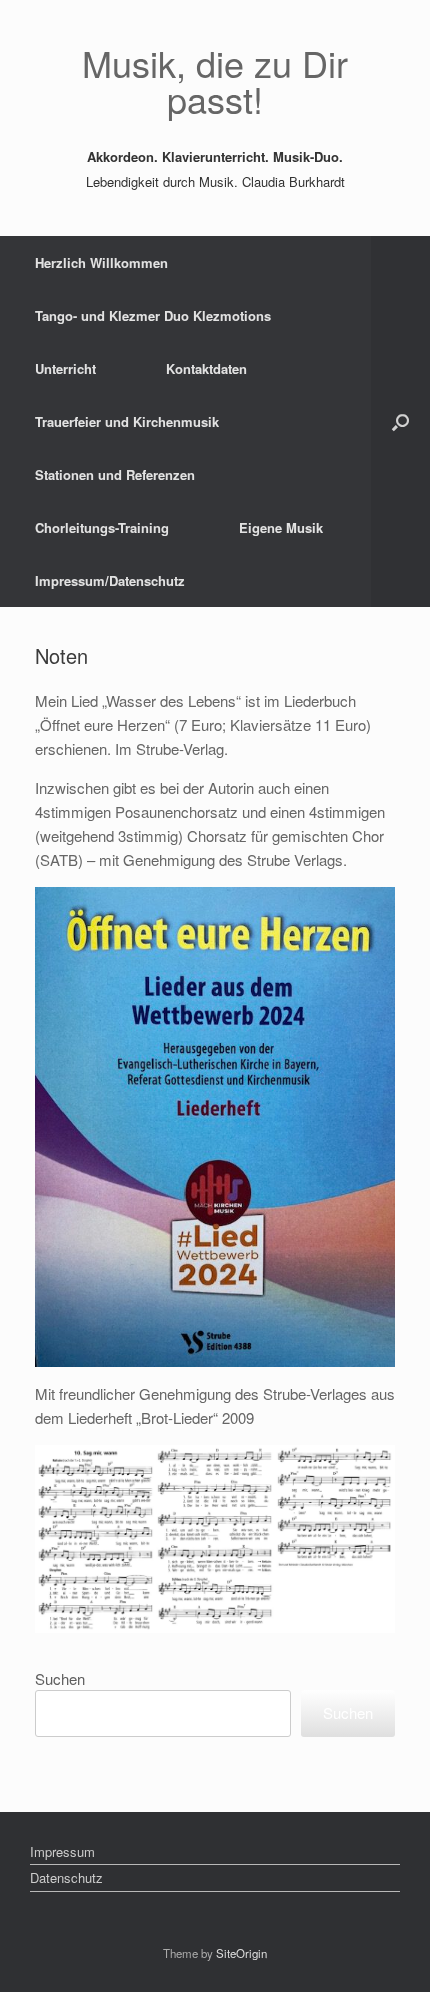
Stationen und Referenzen (115, 474)
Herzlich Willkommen (101, 262)
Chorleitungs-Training (102, 527)
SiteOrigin (241, 1953)
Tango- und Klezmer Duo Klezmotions (153, 315)
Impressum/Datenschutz (110, 580)
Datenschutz (66, 1877)
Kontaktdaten (206, 368)
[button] (400, 421)
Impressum (62, 1851)
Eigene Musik (281, 527)
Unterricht (65, 368)
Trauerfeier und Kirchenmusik (127, 421)
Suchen (60, 1678)
